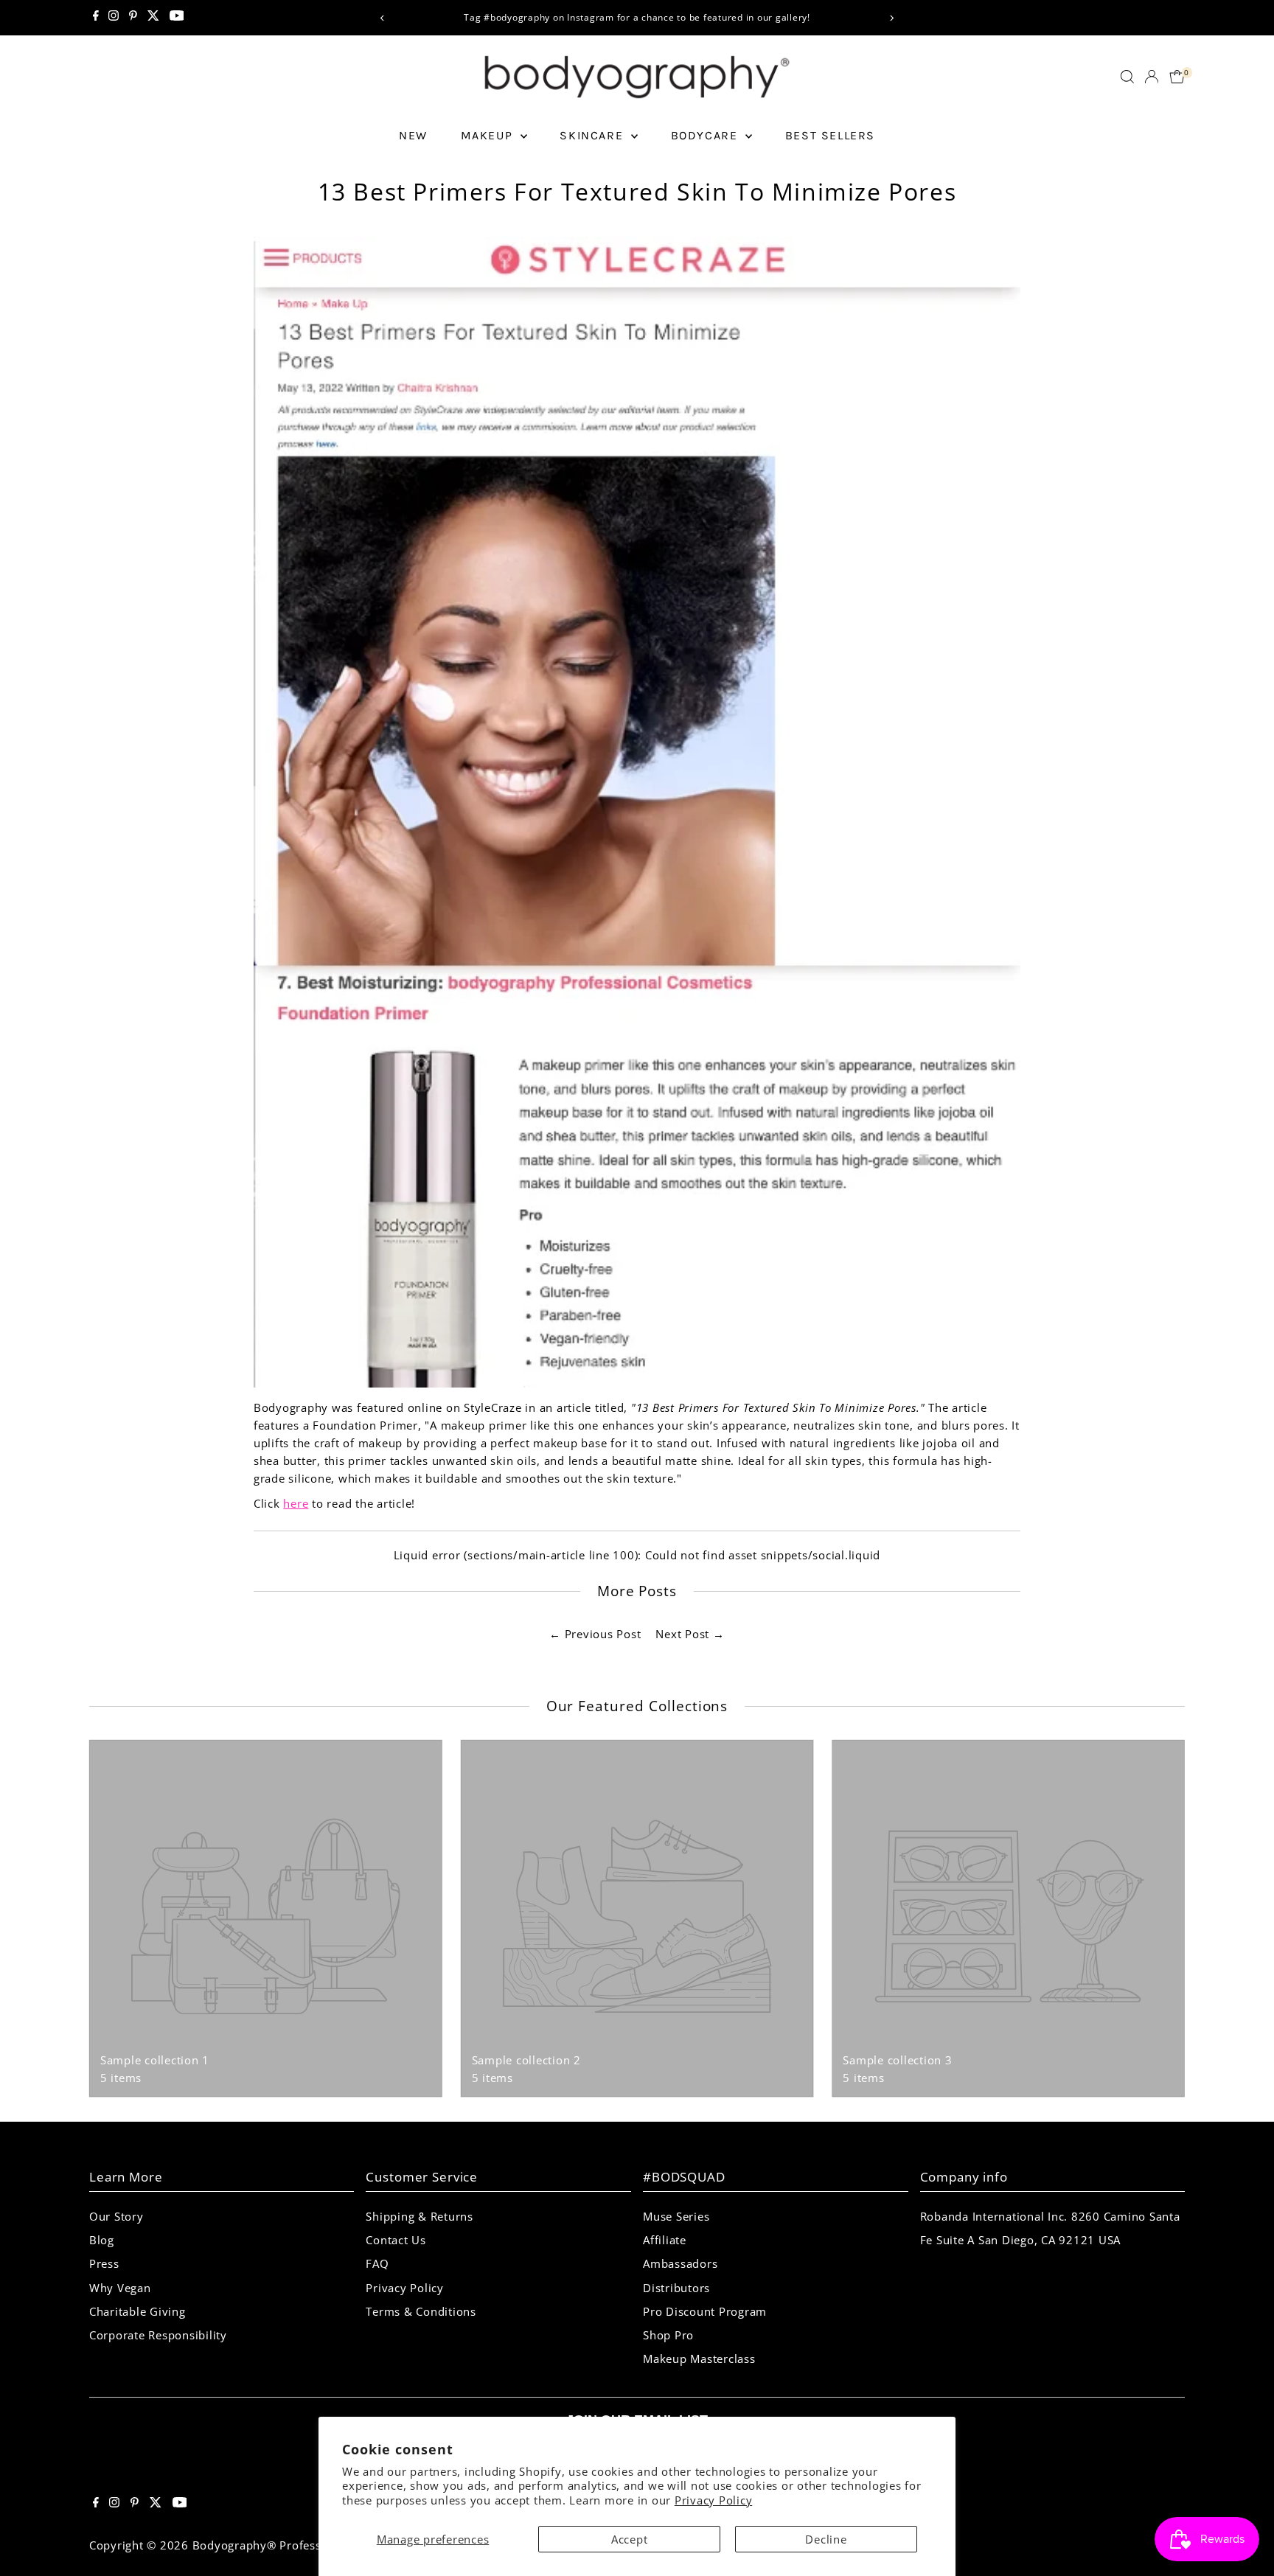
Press (104, 2263)
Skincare (593, 135)
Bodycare (706, 135)
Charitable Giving (138, 2311)
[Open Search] (1127, 77)
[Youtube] (177, 18)
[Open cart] (1177, 77)
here (296, 1503)
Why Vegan (120, 2288)
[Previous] (382, 18)
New (413, 135)
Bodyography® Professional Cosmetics (301, 2545)
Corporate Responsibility (158, 2335)
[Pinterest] (133, 18)
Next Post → (690, 1634)
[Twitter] (153, 18)
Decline (826, 2539)
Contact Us (396, 2240)
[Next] (892, 18)
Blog (102, 2240)
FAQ (377, 2263)
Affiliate (665, 2240)
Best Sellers (830, 135)
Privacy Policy (714, 2500)
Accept (630, 2539)
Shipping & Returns (420, 2216)
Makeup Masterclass (699, 2359)
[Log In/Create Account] (1152, 77)
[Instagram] (114, 18)
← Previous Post (595, 1634)
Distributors (676, 2288)
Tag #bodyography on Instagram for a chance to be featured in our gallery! (400, 17)
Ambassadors (680, 2263)
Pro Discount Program (705, 2311)
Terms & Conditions (421, 2311)
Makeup (489, 135)
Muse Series (676, 2216)
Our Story (116, 2216)
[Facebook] (96, 18)
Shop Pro (668, 2335)
